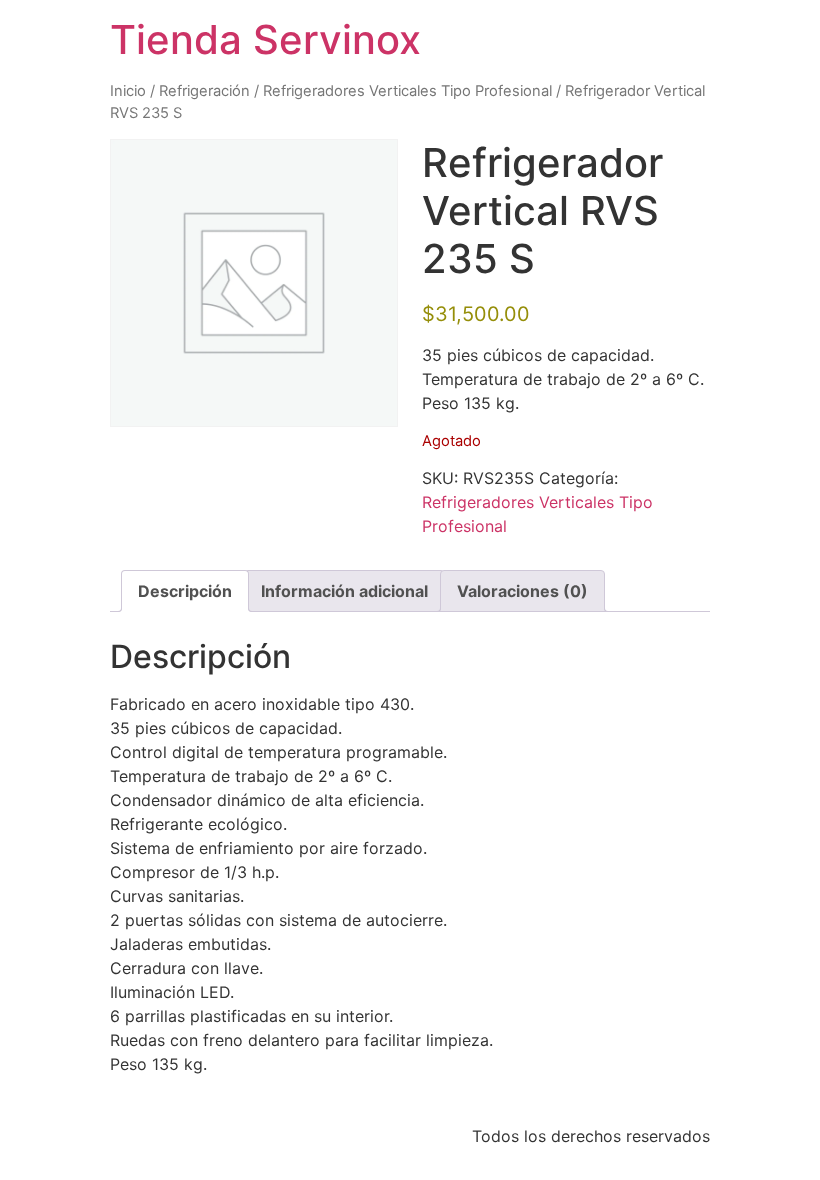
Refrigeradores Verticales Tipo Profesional (407, 91)
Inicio (128, 91)
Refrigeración (204, 91)
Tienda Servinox (265, 39)
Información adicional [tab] (344, 591)
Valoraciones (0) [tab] (522, 591)
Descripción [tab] (185, 591)
